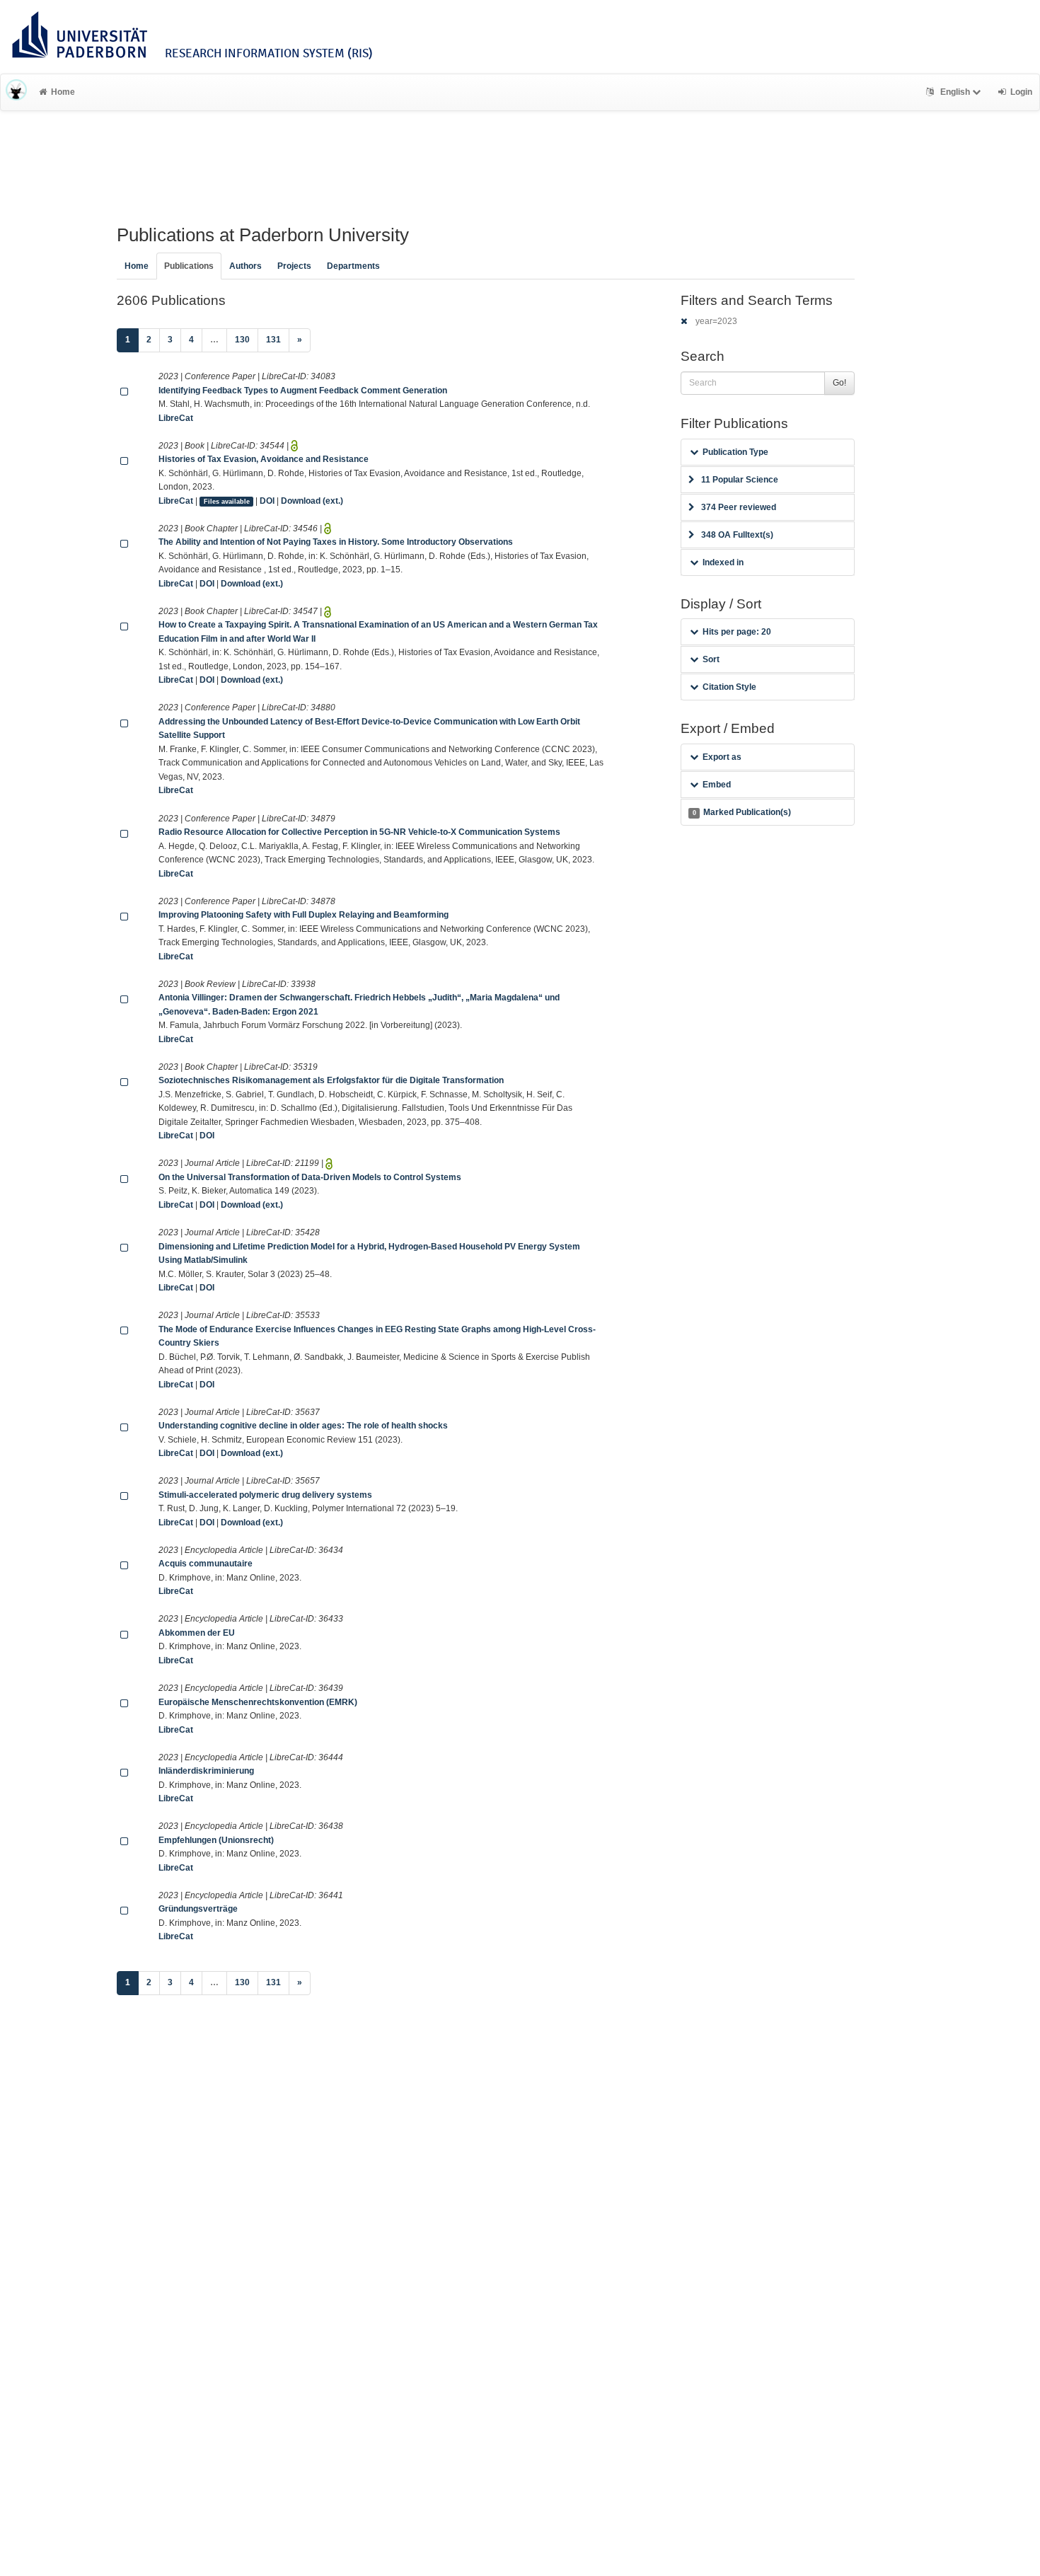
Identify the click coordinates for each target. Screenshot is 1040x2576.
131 (273, 340)
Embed (717, 785)
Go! (839, 383)
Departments (353, 266)
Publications (189, 266)
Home (63, 92)
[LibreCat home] (16, 92)
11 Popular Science (740, 480)
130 (242, 340)
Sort (711, 659)
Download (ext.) (312, 501)
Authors (245, 266)
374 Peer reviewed (739, 507)
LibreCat (176, 418)
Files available (227, 502)
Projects (294, 266)
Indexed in (723, 562)
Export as (722, 757)
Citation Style (729, 687)
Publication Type (735, 452)
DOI (267, 501)
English (955, 92)
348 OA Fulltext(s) (737, 535)
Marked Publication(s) (742, 812)
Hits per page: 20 (737, 632)
